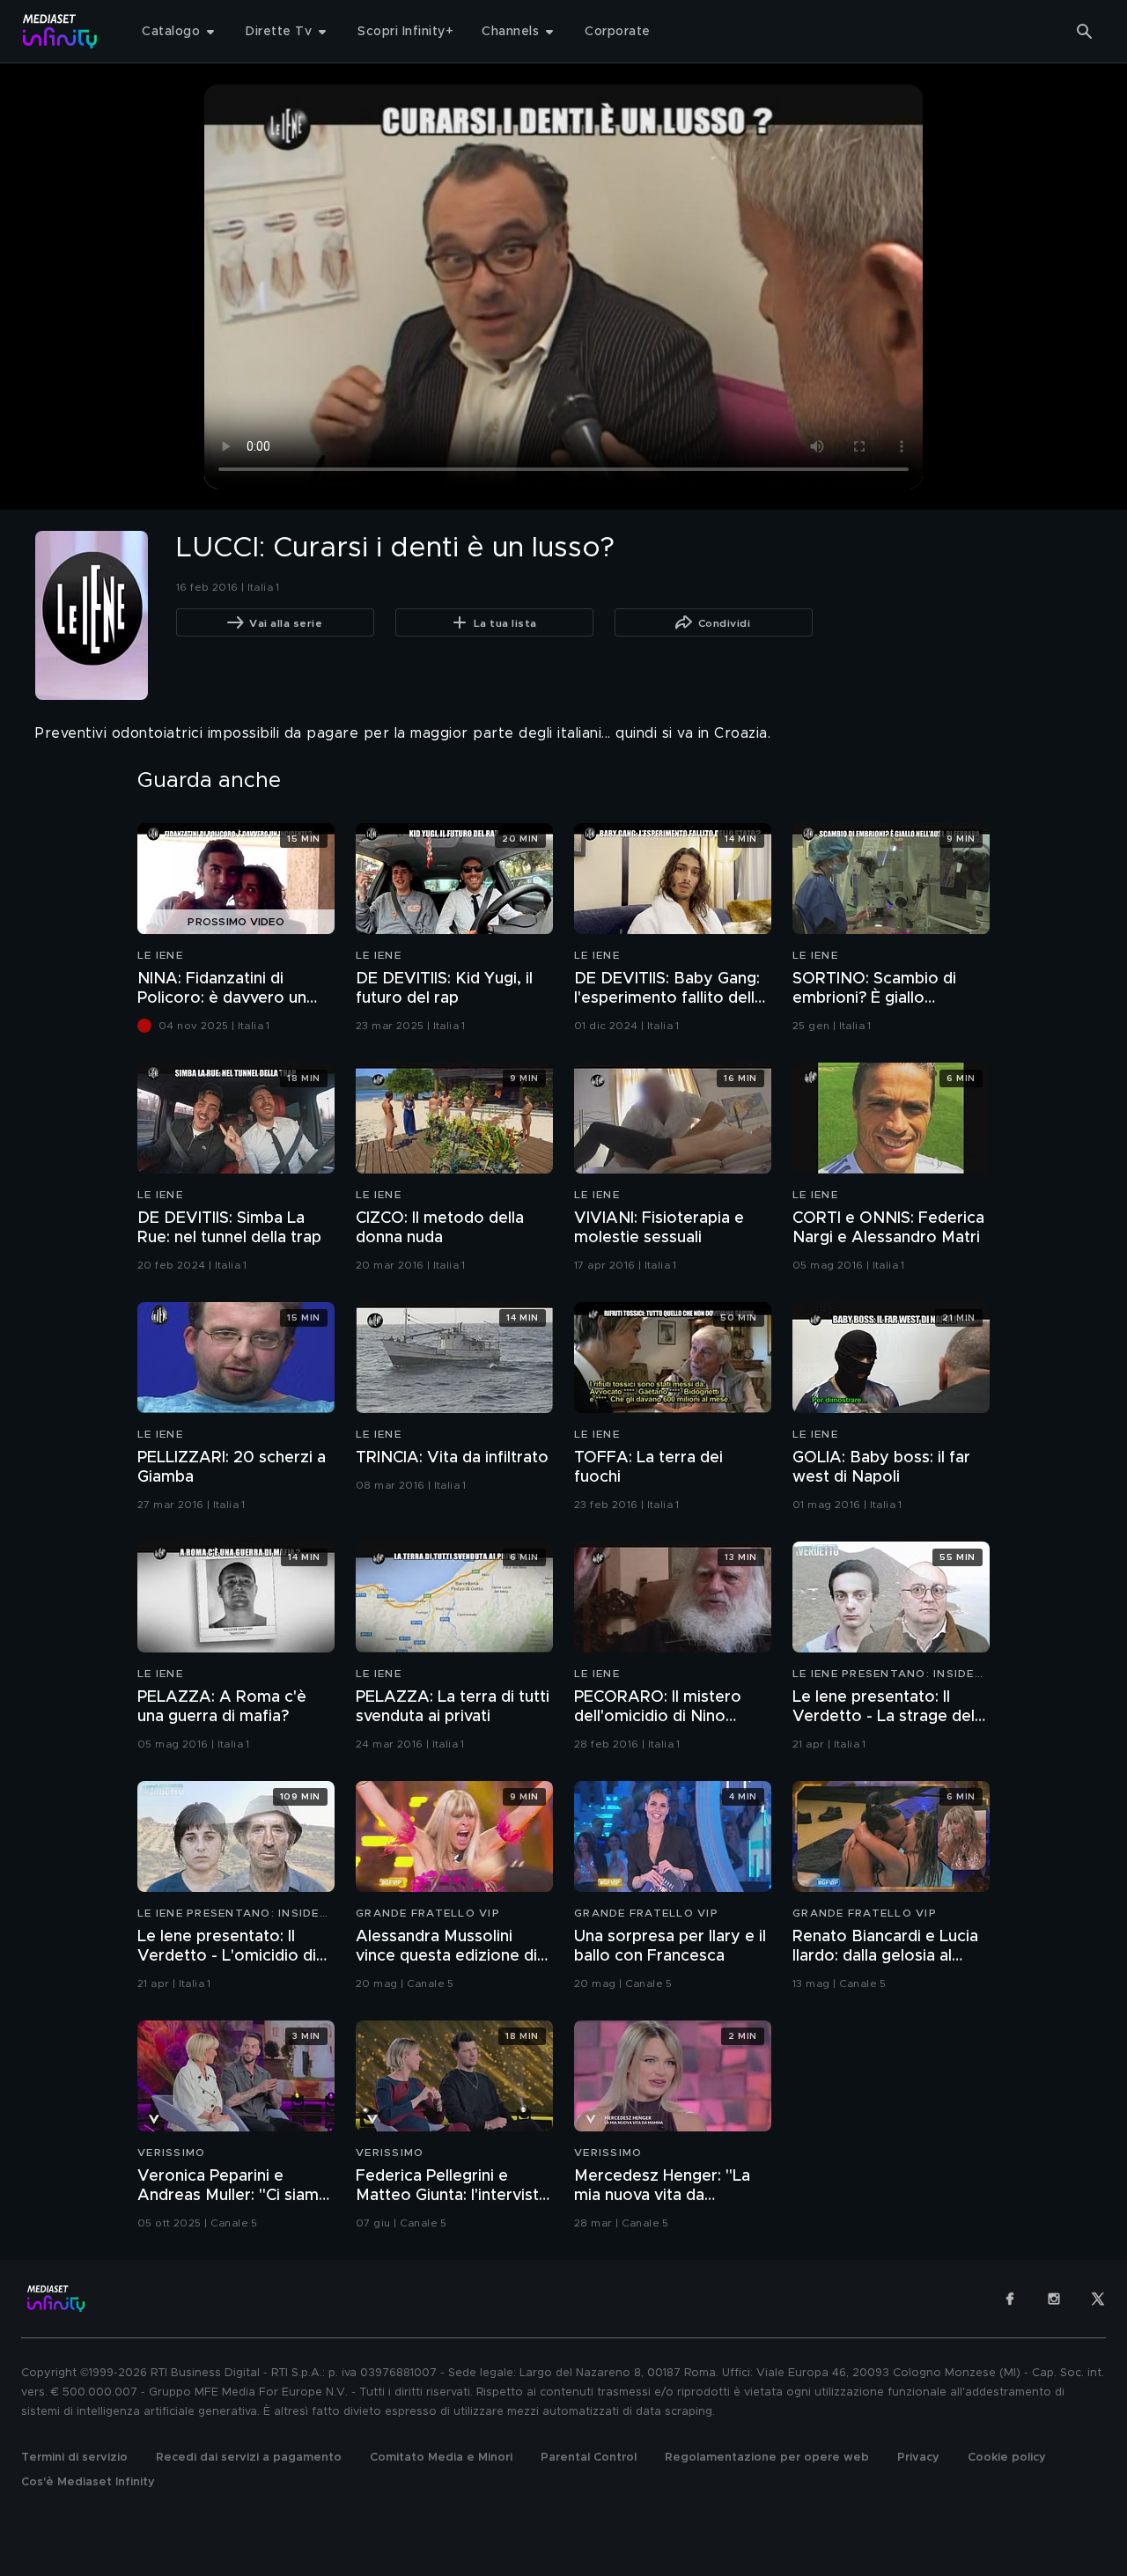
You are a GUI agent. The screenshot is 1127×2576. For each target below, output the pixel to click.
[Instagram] (1054, 2299)
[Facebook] (1010, 2299)
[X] (1098, 2299)
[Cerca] (1085, 32)
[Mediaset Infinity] (60, 31)
